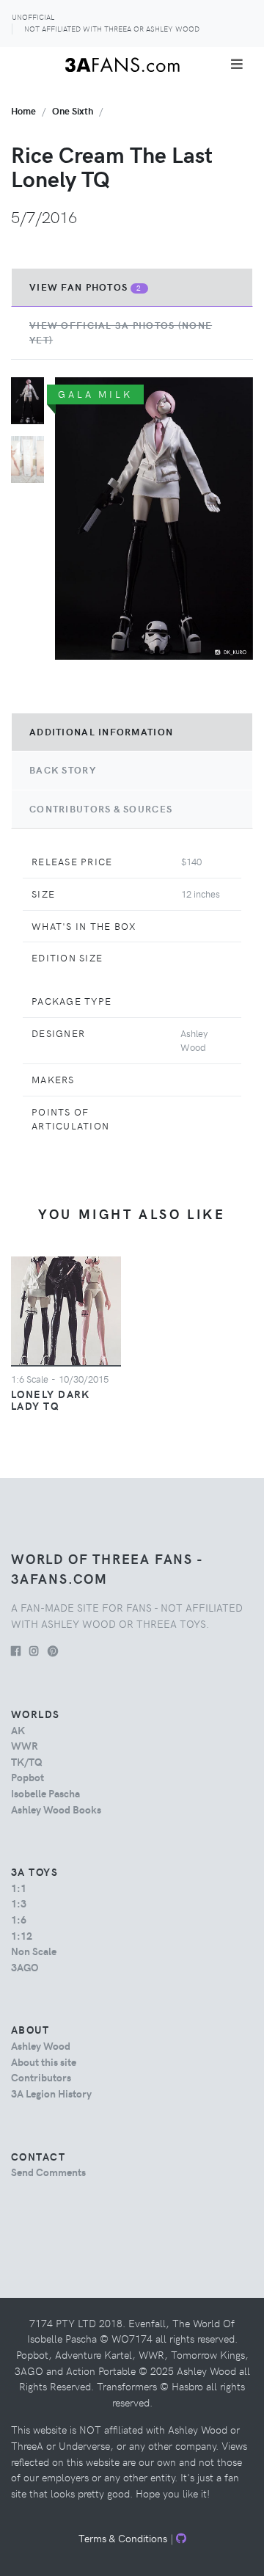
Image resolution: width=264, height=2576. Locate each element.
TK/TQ (27, 1761)
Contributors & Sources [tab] (101, 809)
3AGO (25, 1967)
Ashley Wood (41, 2045)
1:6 (19, 1919)
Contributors (41, 2077)
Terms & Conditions (123, 2538)
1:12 (22, 1935)
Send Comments (48, 2172)
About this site (44, 2062)
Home (23, 110)
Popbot (27, 1777)
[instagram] (34, 1651)
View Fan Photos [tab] (86, 287)
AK (18, 1730)
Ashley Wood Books (56, 1809)
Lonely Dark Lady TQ (51, 1400)
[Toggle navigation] (237, 64)
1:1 (19, 1888)
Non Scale (34, 1951)
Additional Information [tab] (101, 732)
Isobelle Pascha (45, 1793)
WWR (25, 1745)
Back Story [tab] (63, 770)
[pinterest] (53, 1651)
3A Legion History (51, 2093)
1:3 (19, 1903)
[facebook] (16, 1651)
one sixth (73, 110)
